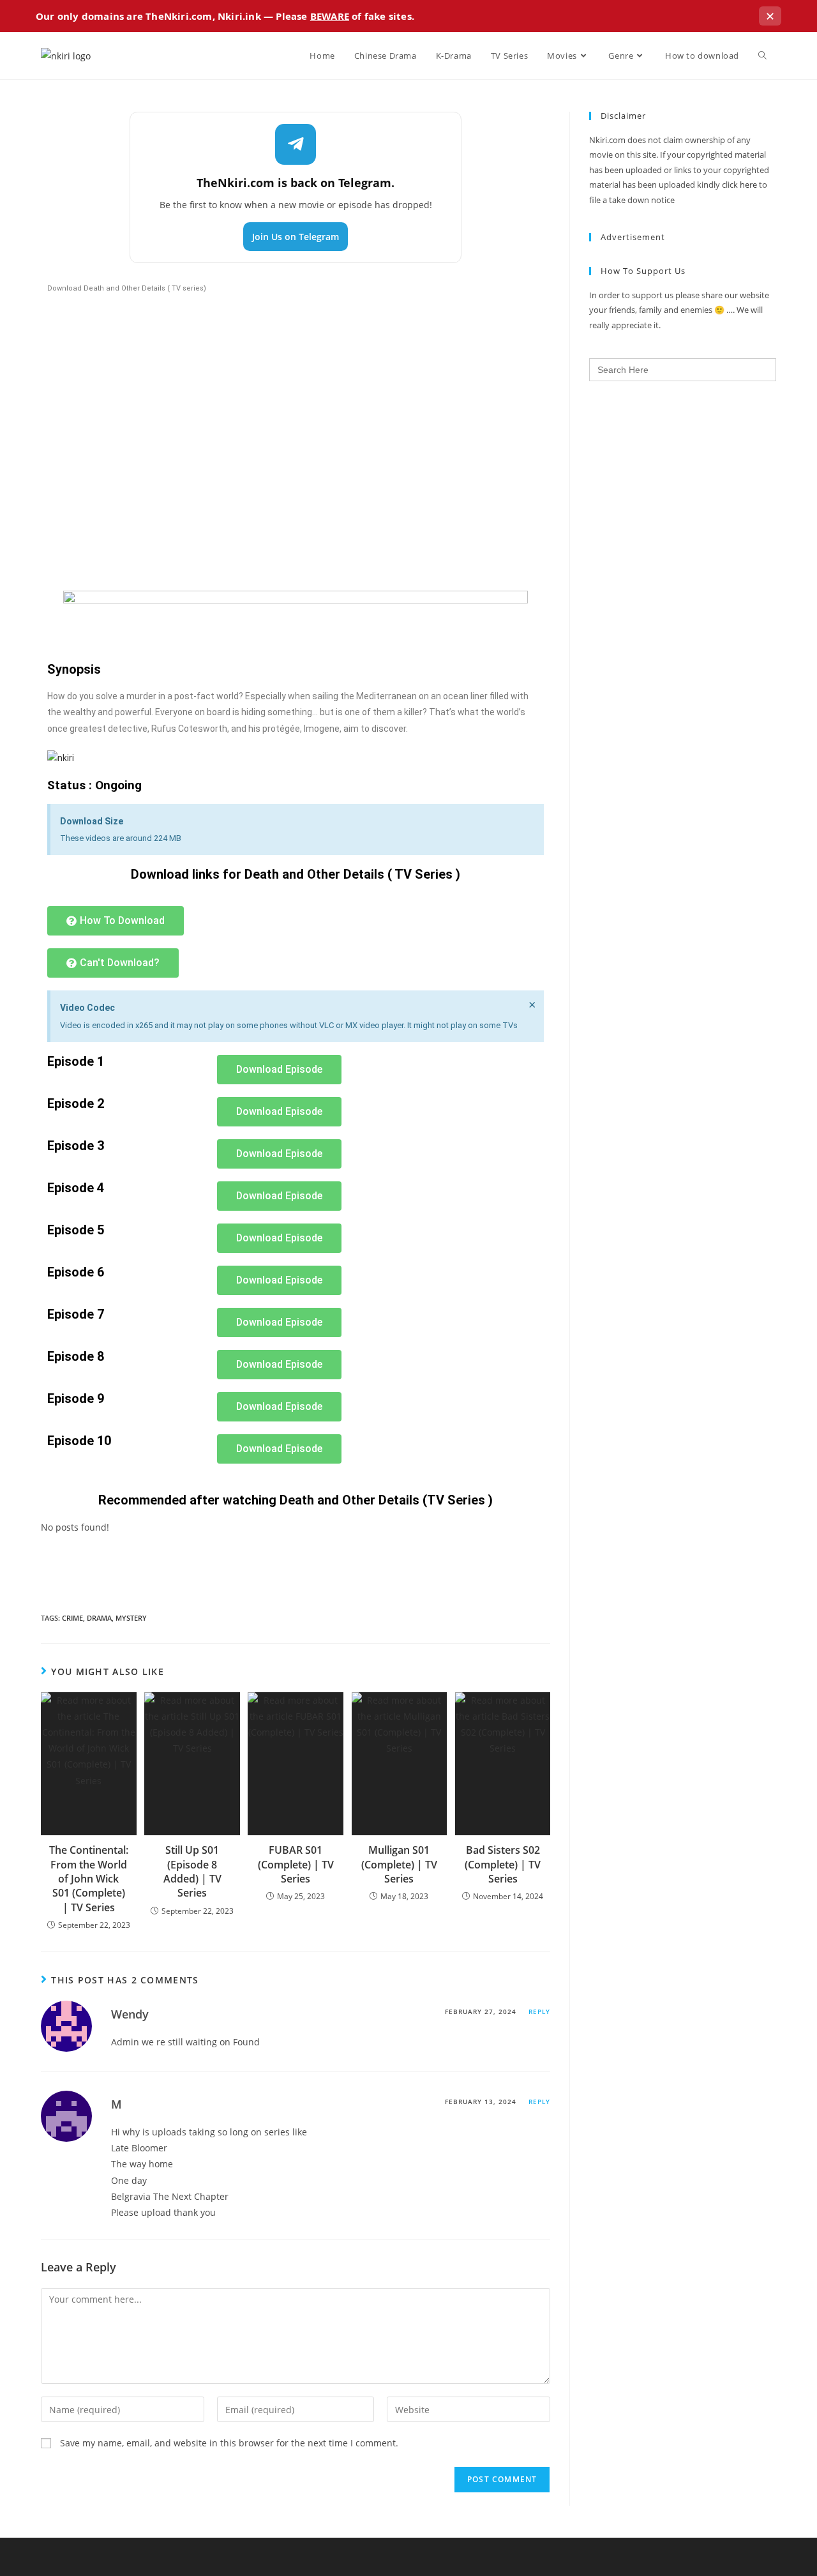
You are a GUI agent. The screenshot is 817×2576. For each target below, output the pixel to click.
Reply (539, 2012)
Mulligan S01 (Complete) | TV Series (399, 1864)
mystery (131, 1618)
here (748, 185)
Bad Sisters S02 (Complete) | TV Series (503, 1864)
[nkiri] (61, 757)
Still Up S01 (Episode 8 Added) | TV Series (192, 1871)
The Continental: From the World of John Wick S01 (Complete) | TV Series (89, 1879)
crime (72, 1618)
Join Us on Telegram (296, 237)
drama (99, 1618)
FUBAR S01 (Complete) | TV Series (296, 1864)
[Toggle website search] (762, 56)
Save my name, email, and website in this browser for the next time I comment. (229, 2443)
